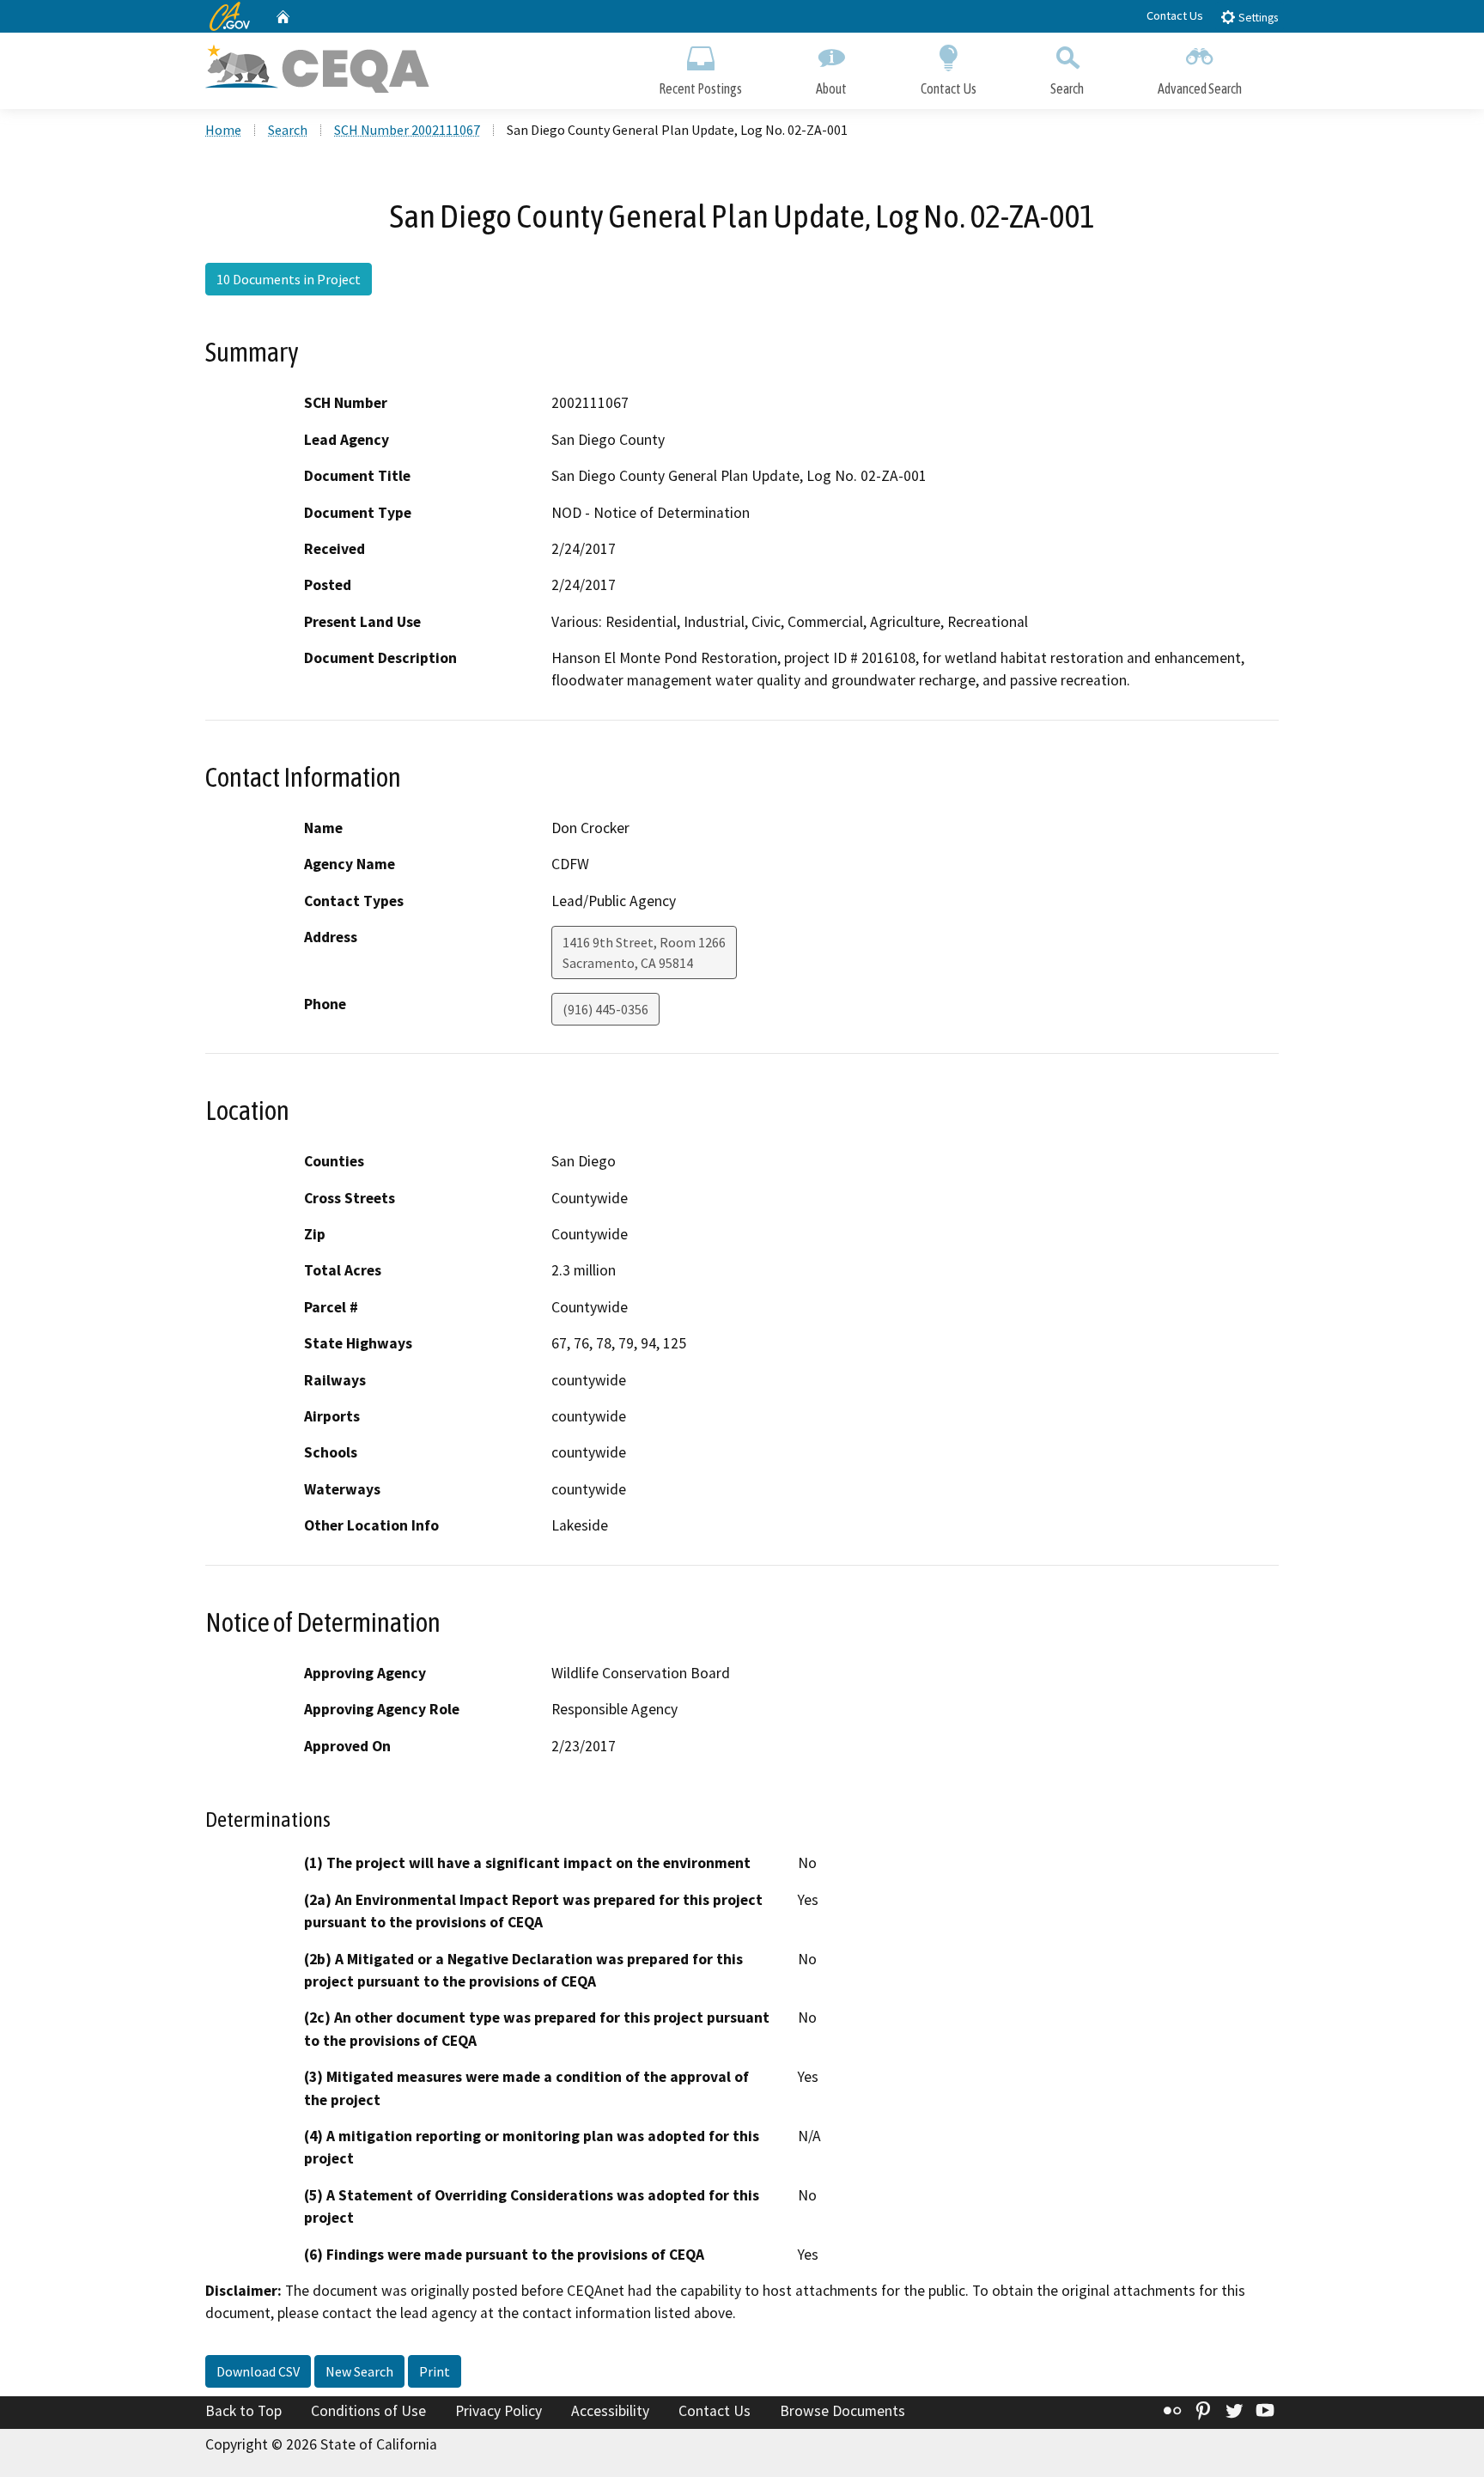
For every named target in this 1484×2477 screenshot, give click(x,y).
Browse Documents (842, 2411)
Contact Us (1175, 15)
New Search (359, 2371)
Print (435, 2371)
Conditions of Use (368, 2411)
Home (223, 130)
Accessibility (610, 2411)
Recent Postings (700, 88)
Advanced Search (1200, 88)
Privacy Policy (499, 2411)
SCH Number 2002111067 (407, 130)
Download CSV (258, 2371)
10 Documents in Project (289, 279)
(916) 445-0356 (605, 1009)
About (831, 88)
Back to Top (243, 2411)
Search (1067, 88)
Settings (1257, 18)
